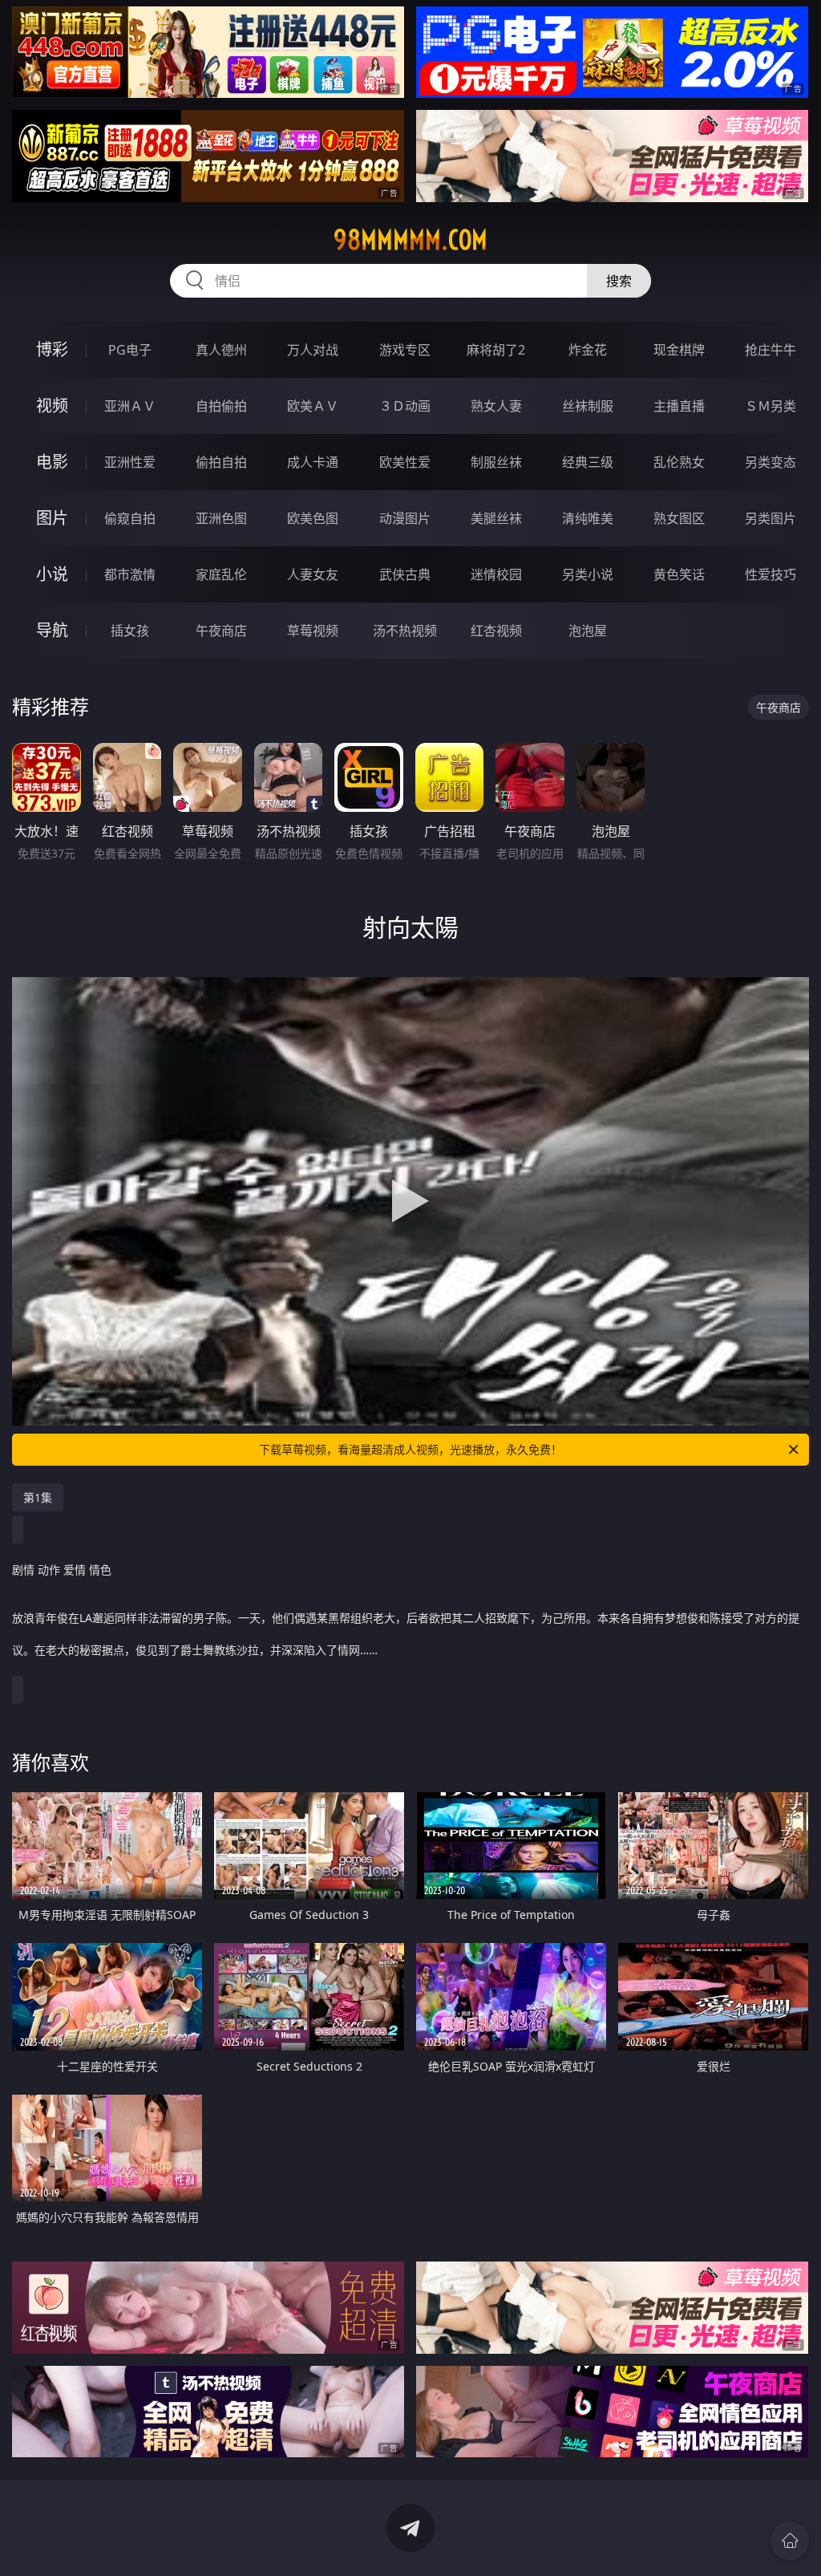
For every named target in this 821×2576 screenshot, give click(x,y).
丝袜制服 (588, 406)
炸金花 (588, 350)
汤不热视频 (405, 631)
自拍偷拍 (221, 406)
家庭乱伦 (221, 574)
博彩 (52, 349)
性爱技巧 (770, 574)
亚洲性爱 (130, 462)
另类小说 (588, 574)
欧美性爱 (405, 462)
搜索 (619, 281)
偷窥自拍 (130, 518)
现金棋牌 (679, 350)
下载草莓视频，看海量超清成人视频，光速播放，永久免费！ (410, 1449)
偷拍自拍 (221, 462)
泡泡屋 (588, 631)
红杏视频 (496, 631)
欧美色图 (313, 518)
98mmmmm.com (410, 240)
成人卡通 (313, 462)
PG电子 (130, 350)
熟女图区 (679, 518)
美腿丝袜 (496, 518)
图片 (52, 518)
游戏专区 (405, 350)
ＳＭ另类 (770, 406)
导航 (52, 630)
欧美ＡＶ (313, 406)
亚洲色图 (221, 518)
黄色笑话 (679, 574)
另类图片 (770, 518)
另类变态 (770, 462)
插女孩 (130, 631)
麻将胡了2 (496, 350)
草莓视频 (313, 631)
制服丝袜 (496, 462)
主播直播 (679, 406)
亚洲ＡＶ (130, 406)
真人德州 (221, 350)
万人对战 (313, 350)
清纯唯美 (588, 518)
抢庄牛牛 (770, 350)
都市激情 (130, 574)
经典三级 (588, 462)
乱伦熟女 (679, 462)
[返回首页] (790, 2541)
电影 (52, 462)
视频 (52, 406)
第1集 (38, 1497)
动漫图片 (405, 518)
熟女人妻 (496, 406)
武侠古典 (405, 574)
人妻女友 (313, 574)
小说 (52, 574)
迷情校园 (496, 574)
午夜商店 (221, 631)
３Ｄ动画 (405, 406)
